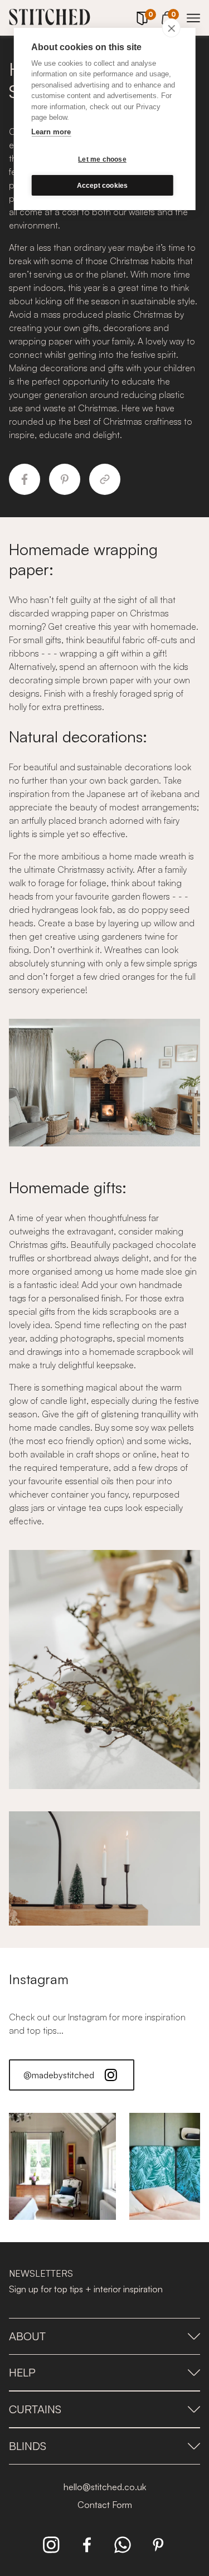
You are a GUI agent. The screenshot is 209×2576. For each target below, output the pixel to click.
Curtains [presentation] (35, 2409)
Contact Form (105, 2505)
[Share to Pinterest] (65, 479)
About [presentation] (27, 2336)
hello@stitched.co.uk (105, 2487)
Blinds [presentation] (28, 2446)
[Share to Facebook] (25, 479)
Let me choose (102, 159)
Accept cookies (103, 186)
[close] (171, 28)
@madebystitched (59, 2075)
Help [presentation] (22, 2372)
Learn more (51, 132)
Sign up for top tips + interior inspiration (86, 2289)
